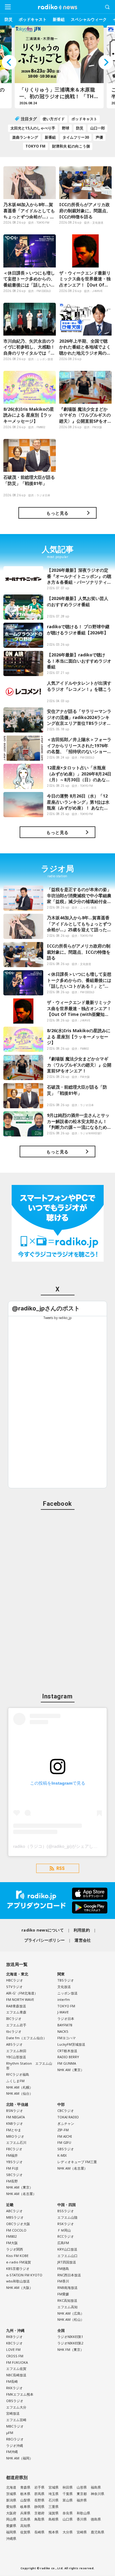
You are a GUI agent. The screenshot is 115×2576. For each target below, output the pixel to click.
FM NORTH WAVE (20, 1999)
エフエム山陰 (67, 2217)
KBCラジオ (14, 2343)
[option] (58, 67)
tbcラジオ (14, 2031)
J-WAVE (63, 2012)
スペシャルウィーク (89, 19)
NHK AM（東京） (71, 2070)
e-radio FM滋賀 (19, 2262)
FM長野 (12, 2181)
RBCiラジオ (15, 2439)
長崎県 (39, 2532)
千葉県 (68, 2494)
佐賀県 (25, 2532)
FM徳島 (63, 2268)
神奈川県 (98, 2494)
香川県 (82, 2519)
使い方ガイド (54, 119)
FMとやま (14, 2130)
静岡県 (39, 2507)
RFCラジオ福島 (18, 2074)
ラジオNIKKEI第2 (70, 2343)
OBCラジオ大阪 (18, 2224)
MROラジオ (15, 2136)
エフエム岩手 (16, 2025)
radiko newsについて (43, 1930)
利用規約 (82, 1930)
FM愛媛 (63, 2294)
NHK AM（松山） (71, 2319)
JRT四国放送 (67, 2262)
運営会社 (83, 1940)
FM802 (11, 2236)
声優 (99, 137)
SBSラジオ (66, 2149)
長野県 (39, 2500)
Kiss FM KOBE (17, 2256)
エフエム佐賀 (16, 2368)
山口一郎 (98, 128)
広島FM (63, 2243)
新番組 (59, 19)
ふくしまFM (15, 2081)
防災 (9, 19)
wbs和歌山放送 (18, 2281)
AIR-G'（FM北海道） (22, 1993)
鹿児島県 (98, 2532)
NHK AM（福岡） (19, 2458)
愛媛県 (11, 2526)
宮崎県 (82, 2532)
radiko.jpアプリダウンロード (57, 1901)
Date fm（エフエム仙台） (26, 2038)
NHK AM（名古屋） (21, 2194)
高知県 (25, 2526)
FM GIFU (64, 2142)
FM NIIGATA (15, 2117)
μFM (10, 2433)
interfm (64, 1999)
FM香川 (63, 2281)
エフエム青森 (16, 2012)
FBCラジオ (14, 2149)
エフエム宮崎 (16, 2420)
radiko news (58, 7)
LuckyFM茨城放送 (71, 2044)
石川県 (54, 2500)
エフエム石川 (16, 2142)
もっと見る (57, 513)
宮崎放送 (13, 2413)
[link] (46, 1308)
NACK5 (63, 2031)
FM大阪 (12, 2243)
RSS (61, 1868)
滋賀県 (54, 2513)
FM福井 (12, 2155)
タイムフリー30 (76, 137)
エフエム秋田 (16, 2051)
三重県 (54, 2507)
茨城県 (11, 2494)
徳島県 (96, 2519)
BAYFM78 (65, 2025)
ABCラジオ (14, 2211)
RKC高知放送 (67, 2300)
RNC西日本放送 (69, 2275)
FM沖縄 (12, 2452)
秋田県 (68, 2487)
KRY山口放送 (67, 2249)
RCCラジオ (66, 2236)
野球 (66, 128)
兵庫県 (25, 2513)
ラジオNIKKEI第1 (70, 2337)
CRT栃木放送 (67, 2051)
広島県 (25, 2519)
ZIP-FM (63, 2130)
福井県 (82, 2500)
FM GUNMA (67, 2063)
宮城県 (54, 2487)
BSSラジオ (66, 2211)
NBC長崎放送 (16, 2375)
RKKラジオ (14, 2388)
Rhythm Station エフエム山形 (29, 2066)
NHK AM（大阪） (19, 2288)
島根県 (54, 2519)
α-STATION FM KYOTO (24, 2275)
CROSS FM (15, 2356)
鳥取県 (39, 2519)
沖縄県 (11, 2538)
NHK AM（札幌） (19, 2087)
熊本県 (54, 2532)
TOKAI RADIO (68, 2117)
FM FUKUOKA (17, 2362)
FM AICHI (65, 2136)
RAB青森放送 (16, 2006)
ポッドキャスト (33, 19)
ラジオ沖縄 (15, 2445)
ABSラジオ (14, 2044)
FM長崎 (12, 2381)
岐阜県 (25, 2507)
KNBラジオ (15, 2123)
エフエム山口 (67, 2256)
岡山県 (11, 2519)
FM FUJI (12, 2168)
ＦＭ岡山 (64, 2230)
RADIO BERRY (68, 2057)
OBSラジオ (15, 2401)
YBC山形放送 (16, 2057)
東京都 (82, 2494)
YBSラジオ (14, 2162)
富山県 (68, 2500)
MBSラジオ (15, 2217)
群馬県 (39, 2494)
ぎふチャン (66, 2123)
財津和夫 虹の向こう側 (71, 146)
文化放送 (64, 1987)
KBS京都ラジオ (18, 2268)
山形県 (82, 2487)
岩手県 (39, 2487)
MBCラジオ (15, 2426)
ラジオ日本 (66, 2019)
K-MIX (62, 2155)
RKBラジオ (14, 2337)
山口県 (68, 2519)
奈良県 (68, 2513)
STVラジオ (14, 1987)
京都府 (39, 2513)
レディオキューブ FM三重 (77, 2162)
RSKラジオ (66, 2224)
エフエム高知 (67, 2307)
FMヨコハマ (67, 2038)
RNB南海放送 (67, 2288)
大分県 (68, 2532)
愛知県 (11, 2507)
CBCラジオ (66, 2111)
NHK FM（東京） (71, 2349)
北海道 (11, 2487)
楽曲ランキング (25, 137)
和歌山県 (83, 2513)
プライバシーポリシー (45, 1940)
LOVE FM (13, 2349)
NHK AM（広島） (71, 2313)
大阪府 (11, 2513)
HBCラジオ (15, 1980)
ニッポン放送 (67, 1993)
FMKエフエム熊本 (20, 2394)
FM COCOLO (16, 2230)
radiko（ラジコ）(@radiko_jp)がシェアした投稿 (60, 1846)
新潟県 (11, 2500)
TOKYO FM (35, 146)
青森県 (25, 2487)
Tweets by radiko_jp (58, 1318)
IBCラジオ (14, 2019)
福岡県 (11, 2532)
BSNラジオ (15, 2111)
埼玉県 (54, 2494)
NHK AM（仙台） (19, 2093)
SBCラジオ (14, 2175)
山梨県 (25, 2500)
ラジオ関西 (15, 2249)
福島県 (96, 2487)
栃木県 (25, 2494)
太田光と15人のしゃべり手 (33, 128)
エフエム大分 (16, 2407)
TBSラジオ (66, 1980)
